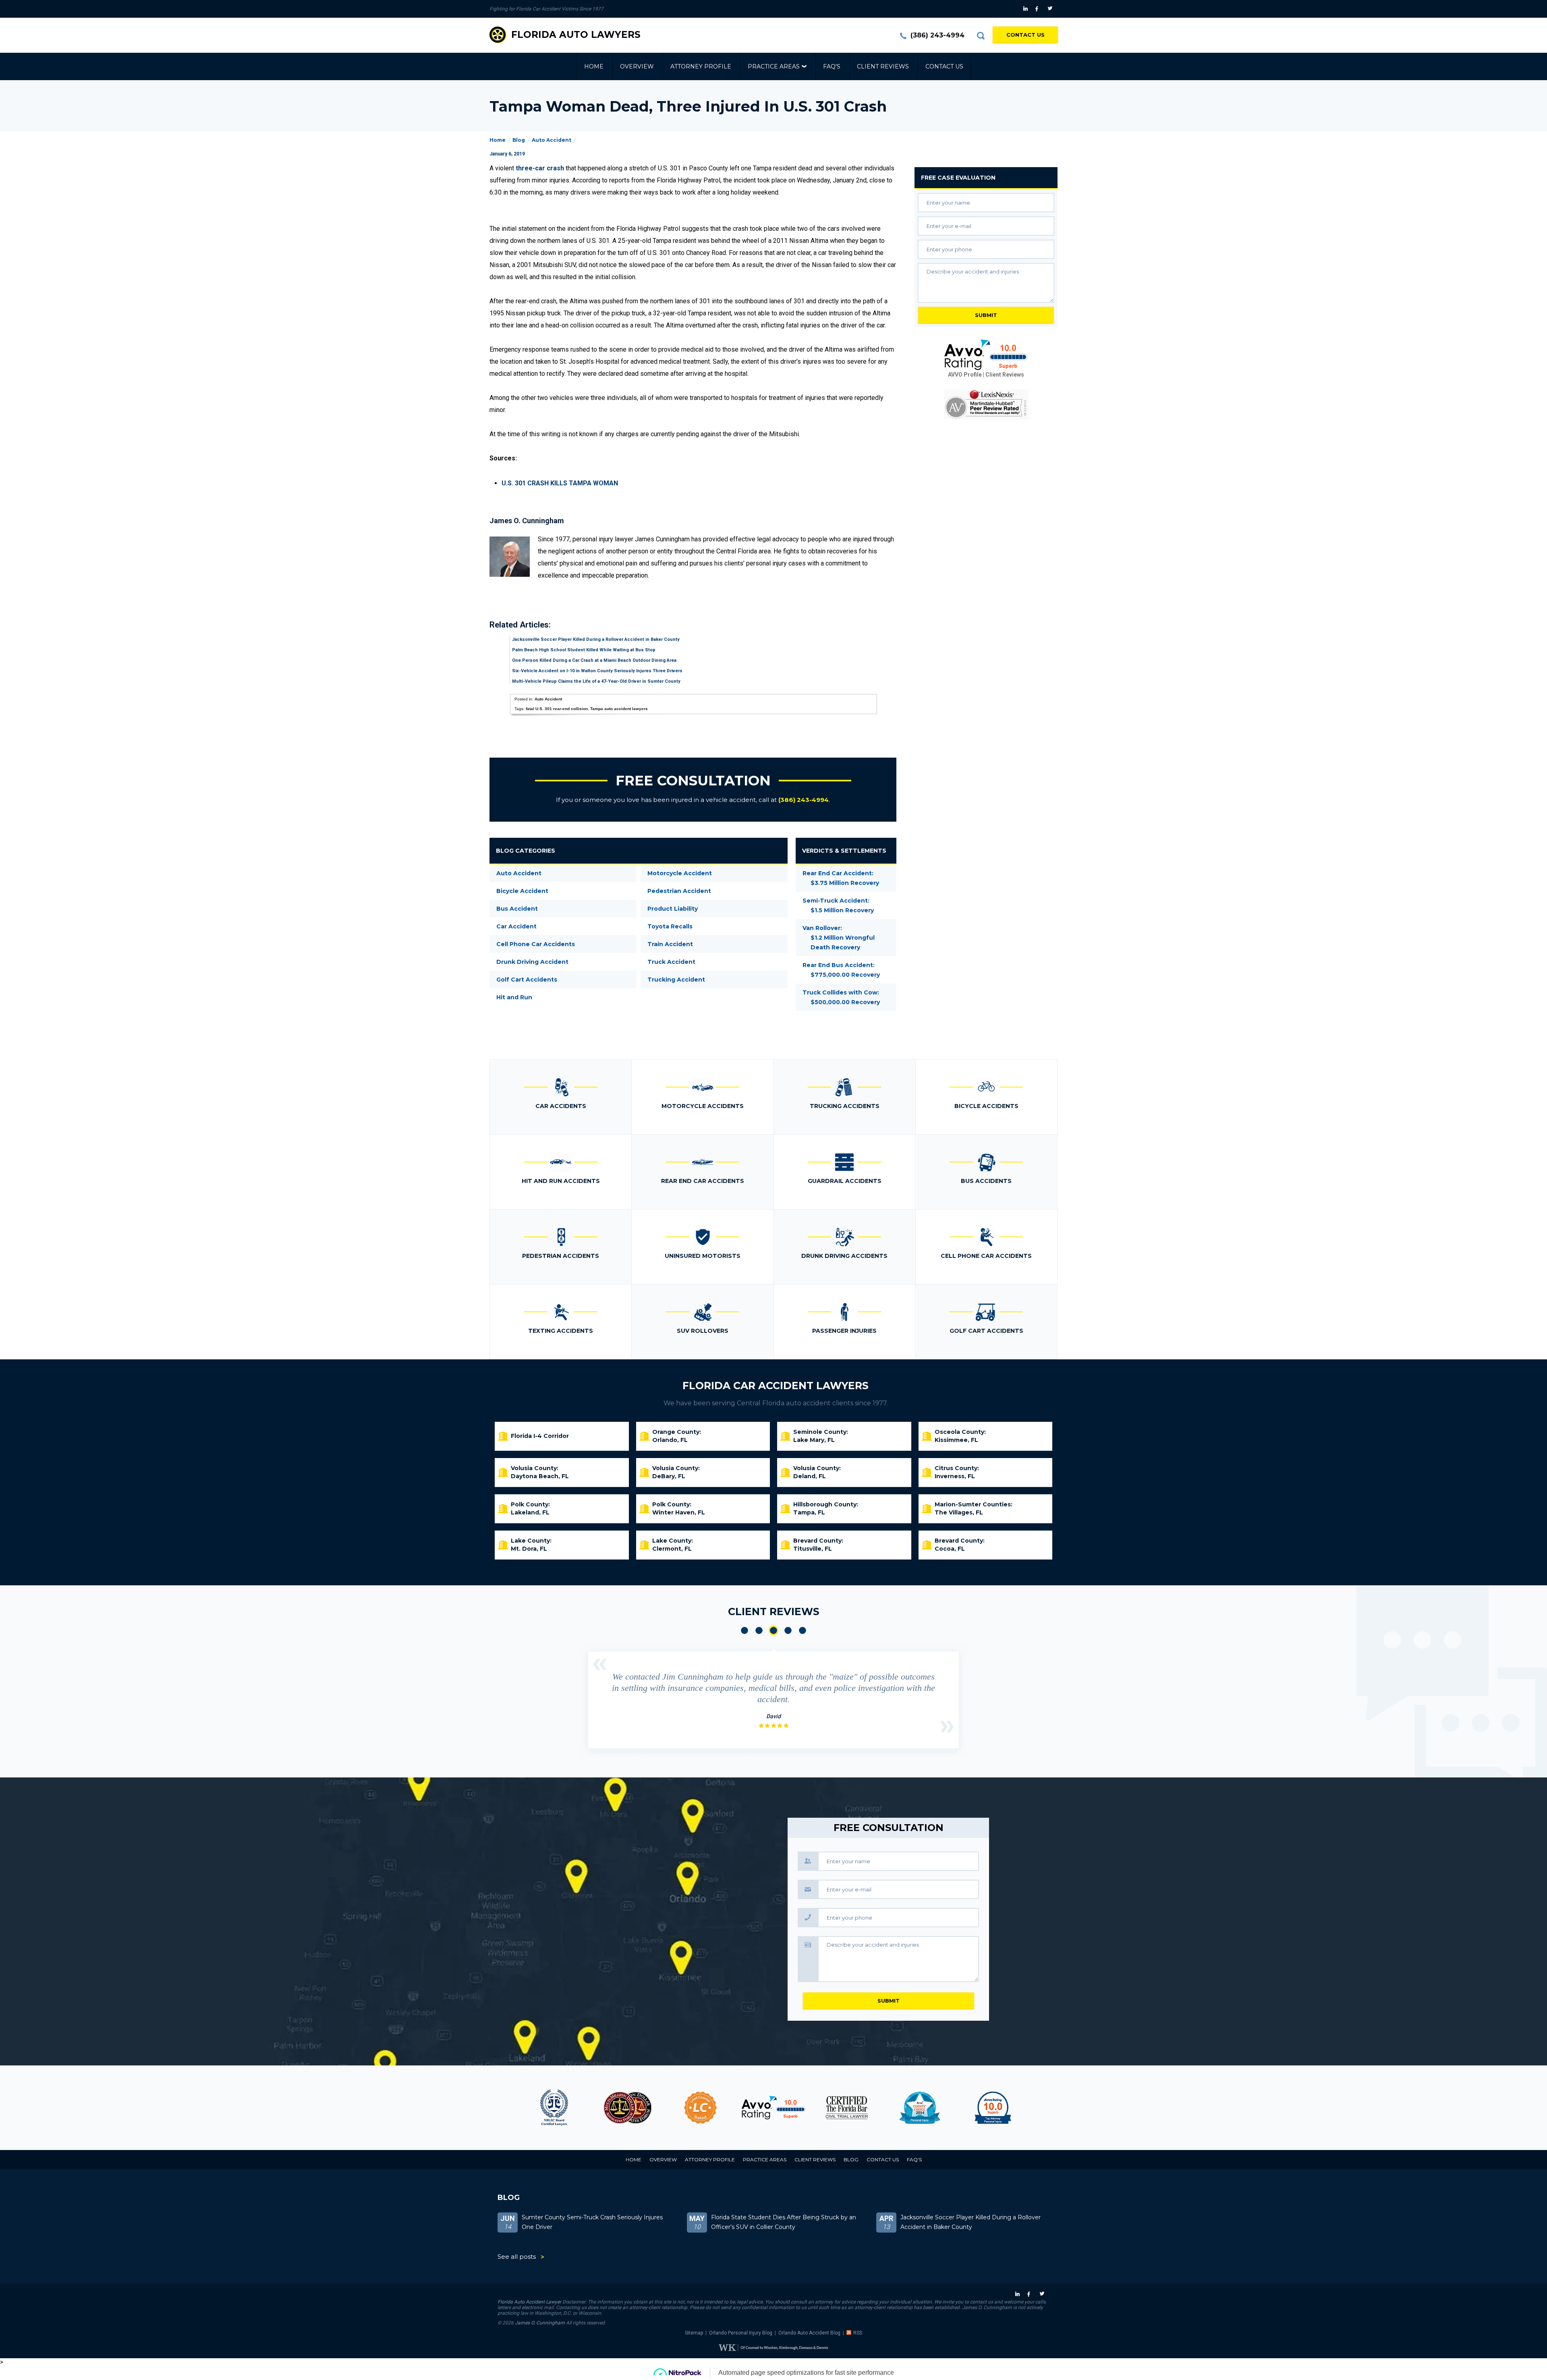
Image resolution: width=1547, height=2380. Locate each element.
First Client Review (744, 1630)
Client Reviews (883, 66)
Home (594, 66)
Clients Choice (847, 2108)
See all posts (517, 2257)
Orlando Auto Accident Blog (809, 2333)
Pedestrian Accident (679, 891)
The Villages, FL (959, 1512)
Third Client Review (773, 1630)
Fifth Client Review (803, 1630)
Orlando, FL (670, 1440)
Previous (600, 1664)
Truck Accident (671, 962)
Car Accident (516, 926)
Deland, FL (810, 1476)
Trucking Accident (676, 980)
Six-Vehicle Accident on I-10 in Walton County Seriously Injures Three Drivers (597, 671)
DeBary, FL (669, 1476)
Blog (519, 140)
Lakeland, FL (530, 1512)
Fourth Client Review (788, 1630)
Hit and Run (514, 997)
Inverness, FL (955, 1476)
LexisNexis (986, 404)
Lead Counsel (627, 2108)
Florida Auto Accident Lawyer (529, 2302)
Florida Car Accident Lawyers (776, 1386)
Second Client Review (759, 1630)
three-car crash (540, 168)
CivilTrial (773, 2108)
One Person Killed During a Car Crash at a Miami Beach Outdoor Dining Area (594, 660)
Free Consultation (693, 781)
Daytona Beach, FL (540, 1476)
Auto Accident (552, 140)
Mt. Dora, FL (529, 1549)
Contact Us (1025, 35)
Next (947, 1727)
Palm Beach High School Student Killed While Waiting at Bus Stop (584, 650)
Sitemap (694, 2333)
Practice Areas (774, 66)
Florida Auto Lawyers (576, 35)
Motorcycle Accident (680, 873)
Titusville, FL (813, 1549)
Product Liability (673, 909)
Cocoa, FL (950, 1549)
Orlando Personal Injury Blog (741, 2333)
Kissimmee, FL (956, 1440)
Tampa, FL (809, 1512)
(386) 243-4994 (937, 35)
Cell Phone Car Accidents (536, 944)
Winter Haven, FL (679, 1512)
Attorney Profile (701, 66)
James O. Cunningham (540, 2323)
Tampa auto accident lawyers (619, 709)
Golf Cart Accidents (527, 980)
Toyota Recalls (670, 926)
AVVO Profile (965, 375)
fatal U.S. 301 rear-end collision (557, 709)
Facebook (1039, 9)
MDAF (554, 2108)
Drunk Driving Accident (532, 962)
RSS (858, 2333)
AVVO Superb (920, 2108)
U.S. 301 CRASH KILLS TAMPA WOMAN (560, 483)
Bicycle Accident (522, 891)
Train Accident (670, 944)
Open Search (981, 35)
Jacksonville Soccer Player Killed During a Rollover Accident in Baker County (596, 639)
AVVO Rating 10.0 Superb (986, 355)
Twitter (1051, 9)
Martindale (993, 2108)
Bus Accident (517, 909)
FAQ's (832, 66)
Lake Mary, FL (814, 1440)
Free (958, 178)
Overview (637, 66)
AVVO (700, 2108)
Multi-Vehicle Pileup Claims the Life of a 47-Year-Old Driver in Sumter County (596, 681)
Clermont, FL (672, 1549)
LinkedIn (1026, 9)
